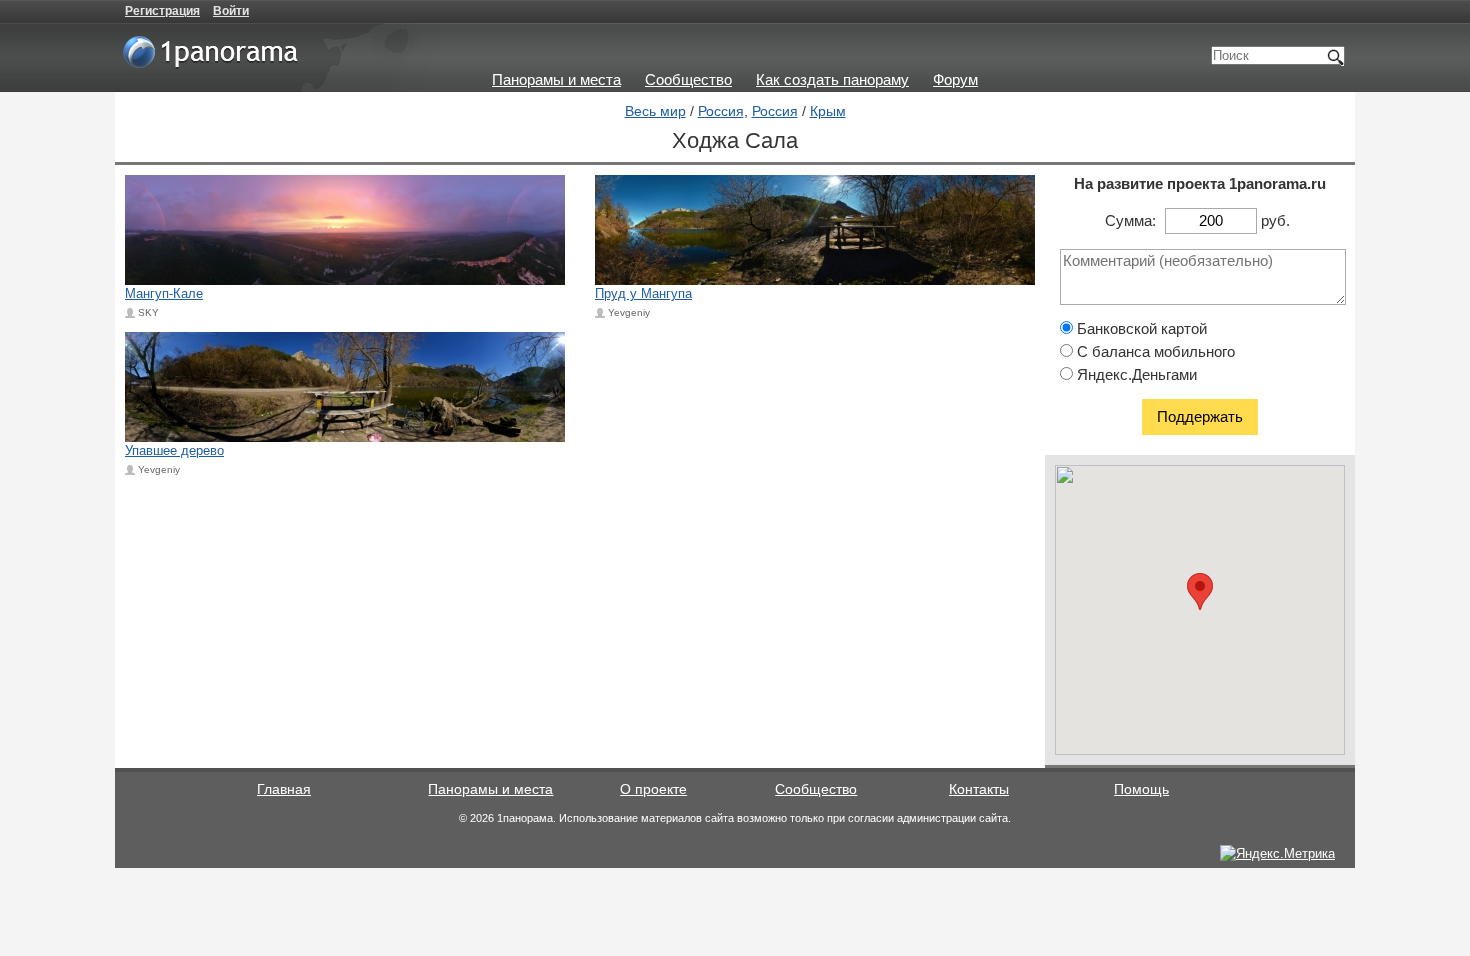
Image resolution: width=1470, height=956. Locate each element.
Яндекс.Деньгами (1135, 374)
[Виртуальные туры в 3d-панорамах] (212, 60)
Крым (828, 111)
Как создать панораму (832, 79)
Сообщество (688, 79)
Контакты (979, 789)
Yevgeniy (629, 312)
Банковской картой (1140, 328)
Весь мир (655, 111)
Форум (955, 79)
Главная (284, 789)
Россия (721, 111)
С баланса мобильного (1154, 351)
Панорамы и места (556, 79)
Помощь (1141, 789)
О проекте (653, 789)
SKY (148, 312)
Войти (231, 11)
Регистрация (162, 11)
